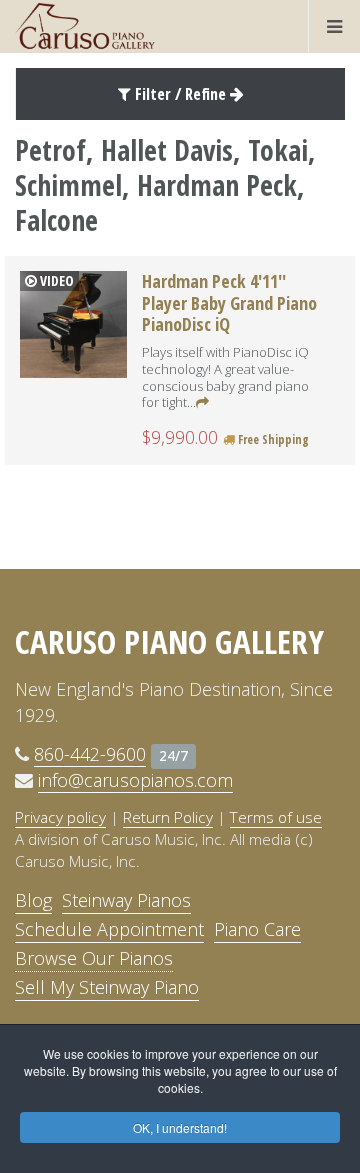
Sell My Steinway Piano (107, 987)
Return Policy (168, 817)
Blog (33, 900)
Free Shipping (272, 439)
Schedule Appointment (109, 929)
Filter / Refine (180, 94)
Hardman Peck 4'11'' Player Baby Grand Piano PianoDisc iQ (229, 302)
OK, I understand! (180, 1127)
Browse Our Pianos (94, 958)
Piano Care (257, 929)
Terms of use (276, 817)
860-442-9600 (90, 754)
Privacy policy (60, 817)
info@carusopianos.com (135, 780)
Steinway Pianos (126, 900)
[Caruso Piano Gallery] (85, 26)
